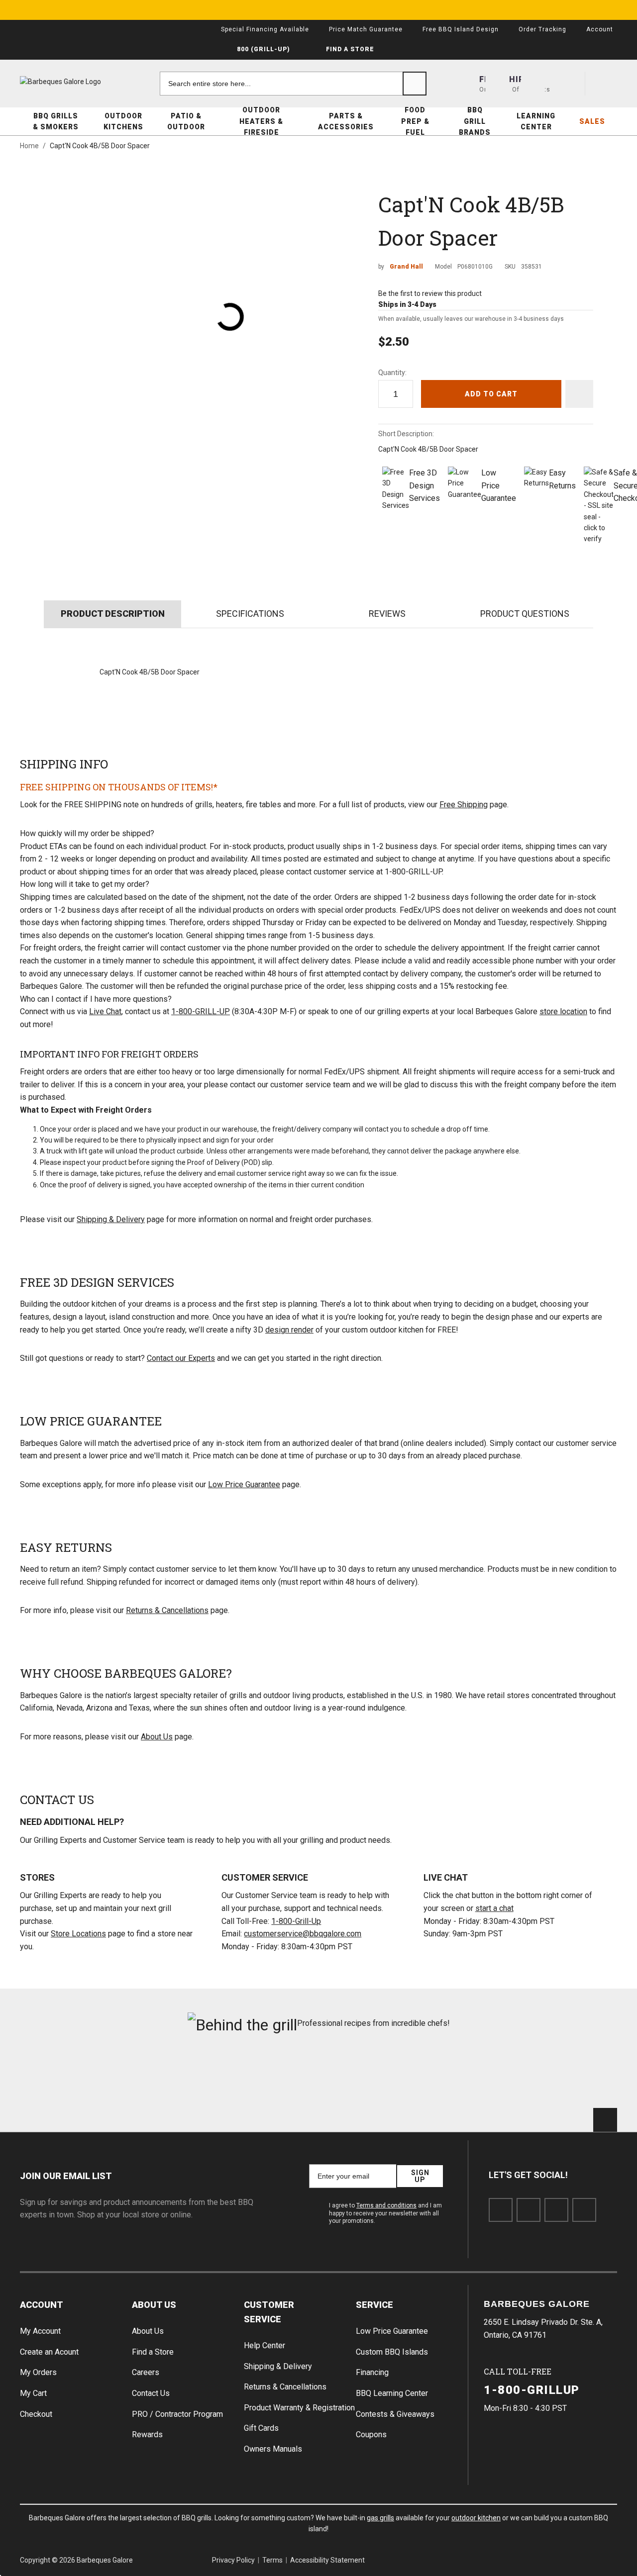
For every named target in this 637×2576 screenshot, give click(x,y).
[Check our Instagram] (584, 2210)
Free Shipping (464, 805)
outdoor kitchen (476, 2518)
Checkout (36, 2414)
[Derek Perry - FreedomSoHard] (369, 2076)
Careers (146, 2372)
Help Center (265, 2345)
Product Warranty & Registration (299, 2408)
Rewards (147, 2434)
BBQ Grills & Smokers (56, 121)
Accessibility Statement (327, 2560)
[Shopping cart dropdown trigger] (605, 84)
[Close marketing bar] (625, 10)
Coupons (371, 2434)
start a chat (494, 1908)
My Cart (33, 2393)
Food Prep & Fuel (415, 121)
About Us (157, 1737)
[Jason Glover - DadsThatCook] (470, 2076)
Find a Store (153, 2352)
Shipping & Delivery (111, 1219)
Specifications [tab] (250, 614)
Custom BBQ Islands (392, 2352)
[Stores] (497, 84)
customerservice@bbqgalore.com (303, 1934)
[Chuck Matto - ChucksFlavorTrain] (268, 2076)
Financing (372, 2372)
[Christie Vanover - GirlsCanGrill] (66, 2076)
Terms (272, 2560)
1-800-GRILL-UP (201, 1011)
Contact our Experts (181, 1358)
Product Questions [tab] (525, 614)
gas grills (380, 2518)
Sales (592, 121)
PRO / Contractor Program (177, 2414)
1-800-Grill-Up (296, 1921)
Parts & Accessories (346, 121)
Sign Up (420, 2176)
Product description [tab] (113, 614)
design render (289, 1330)
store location (563, 1011)
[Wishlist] (569, 84)
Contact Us (151, 2393)
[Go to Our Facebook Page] (501, 2210)
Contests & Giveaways (395, 2414)
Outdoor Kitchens (123, 121)
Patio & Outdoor (186, 121)
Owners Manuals (273, 2449)
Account (42, 2305)
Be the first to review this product (430, 293)
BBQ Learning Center (392, 2393)
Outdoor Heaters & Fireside (261, 121)
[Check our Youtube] (556, 2210)
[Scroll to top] (605, 2120)
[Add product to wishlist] (579, 394)
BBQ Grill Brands (475, 121)
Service (374, 2305)
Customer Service (269, 2312)
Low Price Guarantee (244, 1484)
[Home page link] (80, 82)
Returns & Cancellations (167, 1610)
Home (29, 146)
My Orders (38, 2372)
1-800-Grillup (532, 2390)
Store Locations (78, 1934)
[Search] (415, 84)
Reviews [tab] (387, 614)
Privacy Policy (233, 2560)
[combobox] (293, 84)
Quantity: (392, 373)
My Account (40, 2331)
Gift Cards (261, 2428)
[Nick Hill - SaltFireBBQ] (167, 2076)
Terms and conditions (386, 2205)
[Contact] (533, 84)
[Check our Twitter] (529, 2210)
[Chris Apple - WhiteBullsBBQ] (571, 2076)
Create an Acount (49, 2352)
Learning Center (536, 121)
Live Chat (105, 1011)
